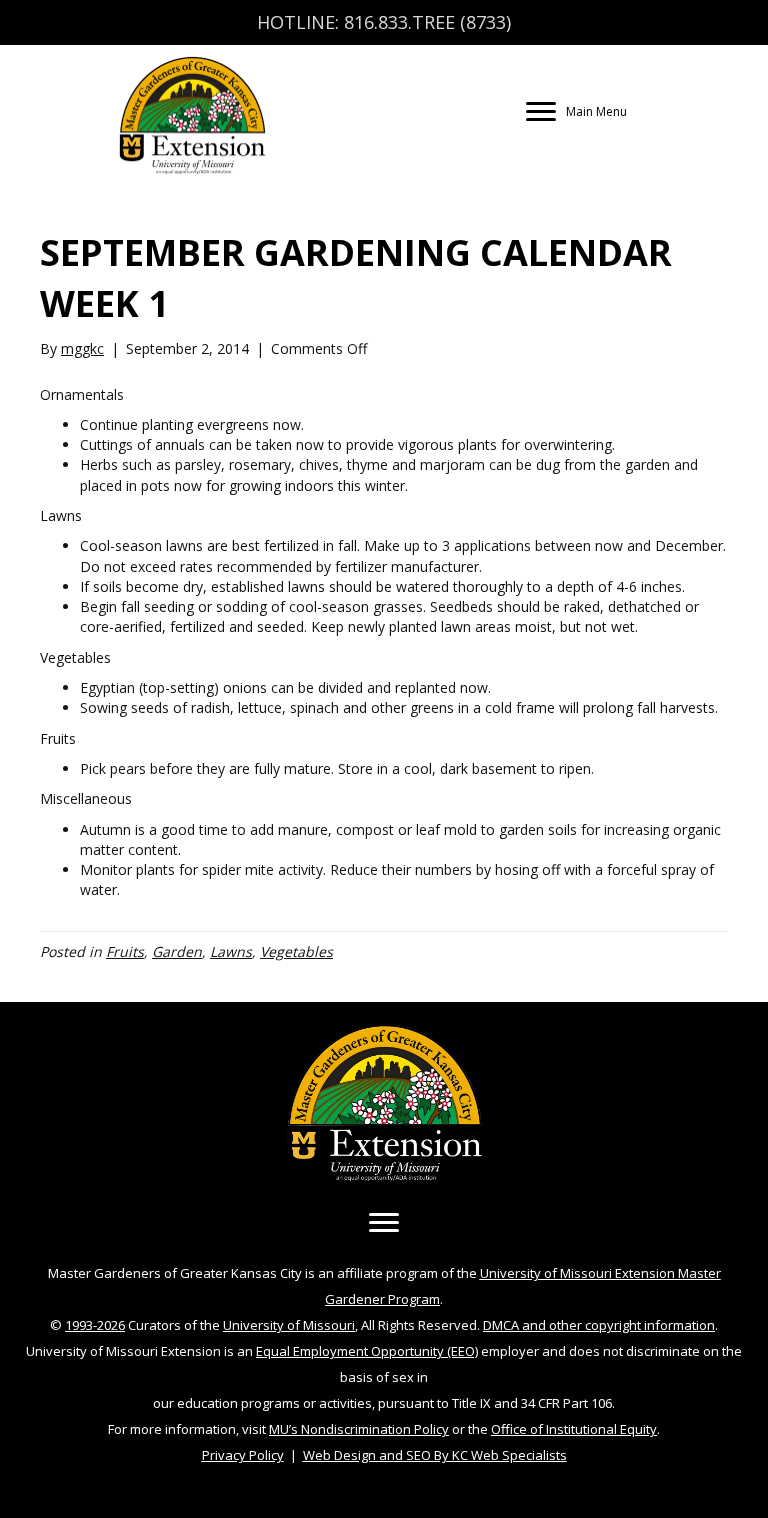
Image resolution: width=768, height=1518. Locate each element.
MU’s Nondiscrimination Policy (359, 1429)
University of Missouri (289, 1325)
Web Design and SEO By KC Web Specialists (435, 1455)
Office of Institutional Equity (574, 1429)
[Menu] (384, 1223)
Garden (177, 951)
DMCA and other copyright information (599, 1325)
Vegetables (296, 951)
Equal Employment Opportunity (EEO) (367, 1351)
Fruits (125, 951)
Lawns (231, 951)
